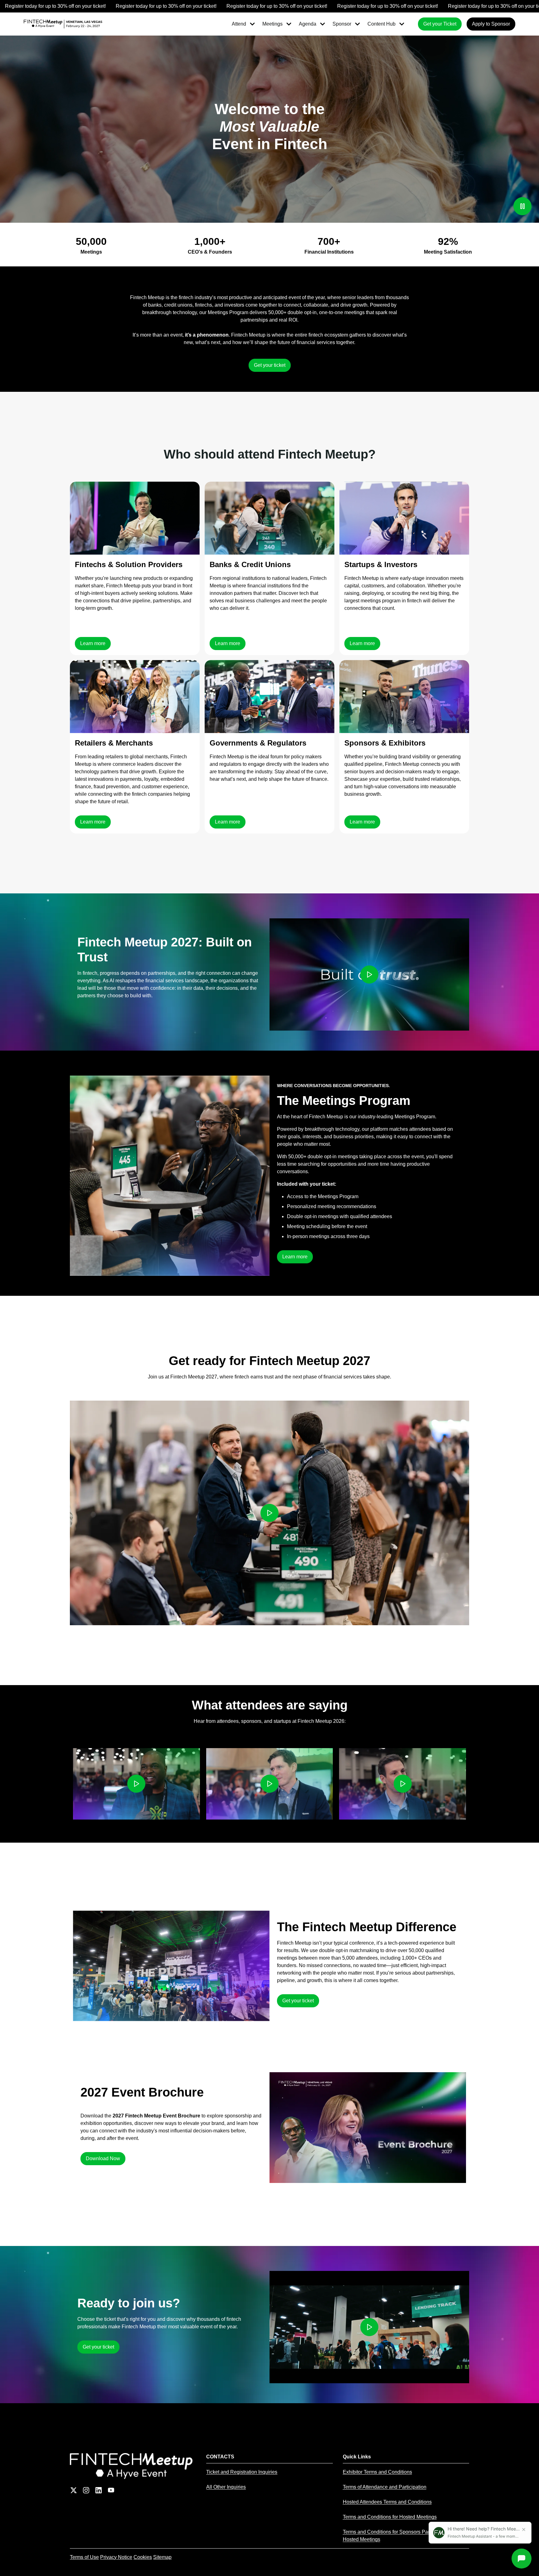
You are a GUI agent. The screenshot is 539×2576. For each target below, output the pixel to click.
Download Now (103, 2158)
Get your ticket (270, 365)
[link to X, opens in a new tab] (74, 2490)
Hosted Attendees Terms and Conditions (387, 2502)
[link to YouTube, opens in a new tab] (111, 2490)
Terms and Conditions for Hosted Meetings (390, 2517)
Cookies (143, 2557)
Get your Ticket (440, 24)
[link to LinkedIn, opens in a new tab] (99, 2490)
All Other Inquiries (226, 2487)
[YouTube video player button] (369, 975)
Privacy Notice (116, 2557)
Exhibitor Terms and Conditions (377, 2472)
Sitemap (162, 2557)
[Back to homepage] (133, 2466)
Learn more (93, 643)
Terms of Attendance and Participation (385, 2487)
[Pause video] (522, 206)
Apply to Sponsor (491, 24)
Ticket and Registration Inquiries (242, 2472)
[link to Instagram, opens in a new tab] (86, 2490)
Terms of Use (84, 2557)
